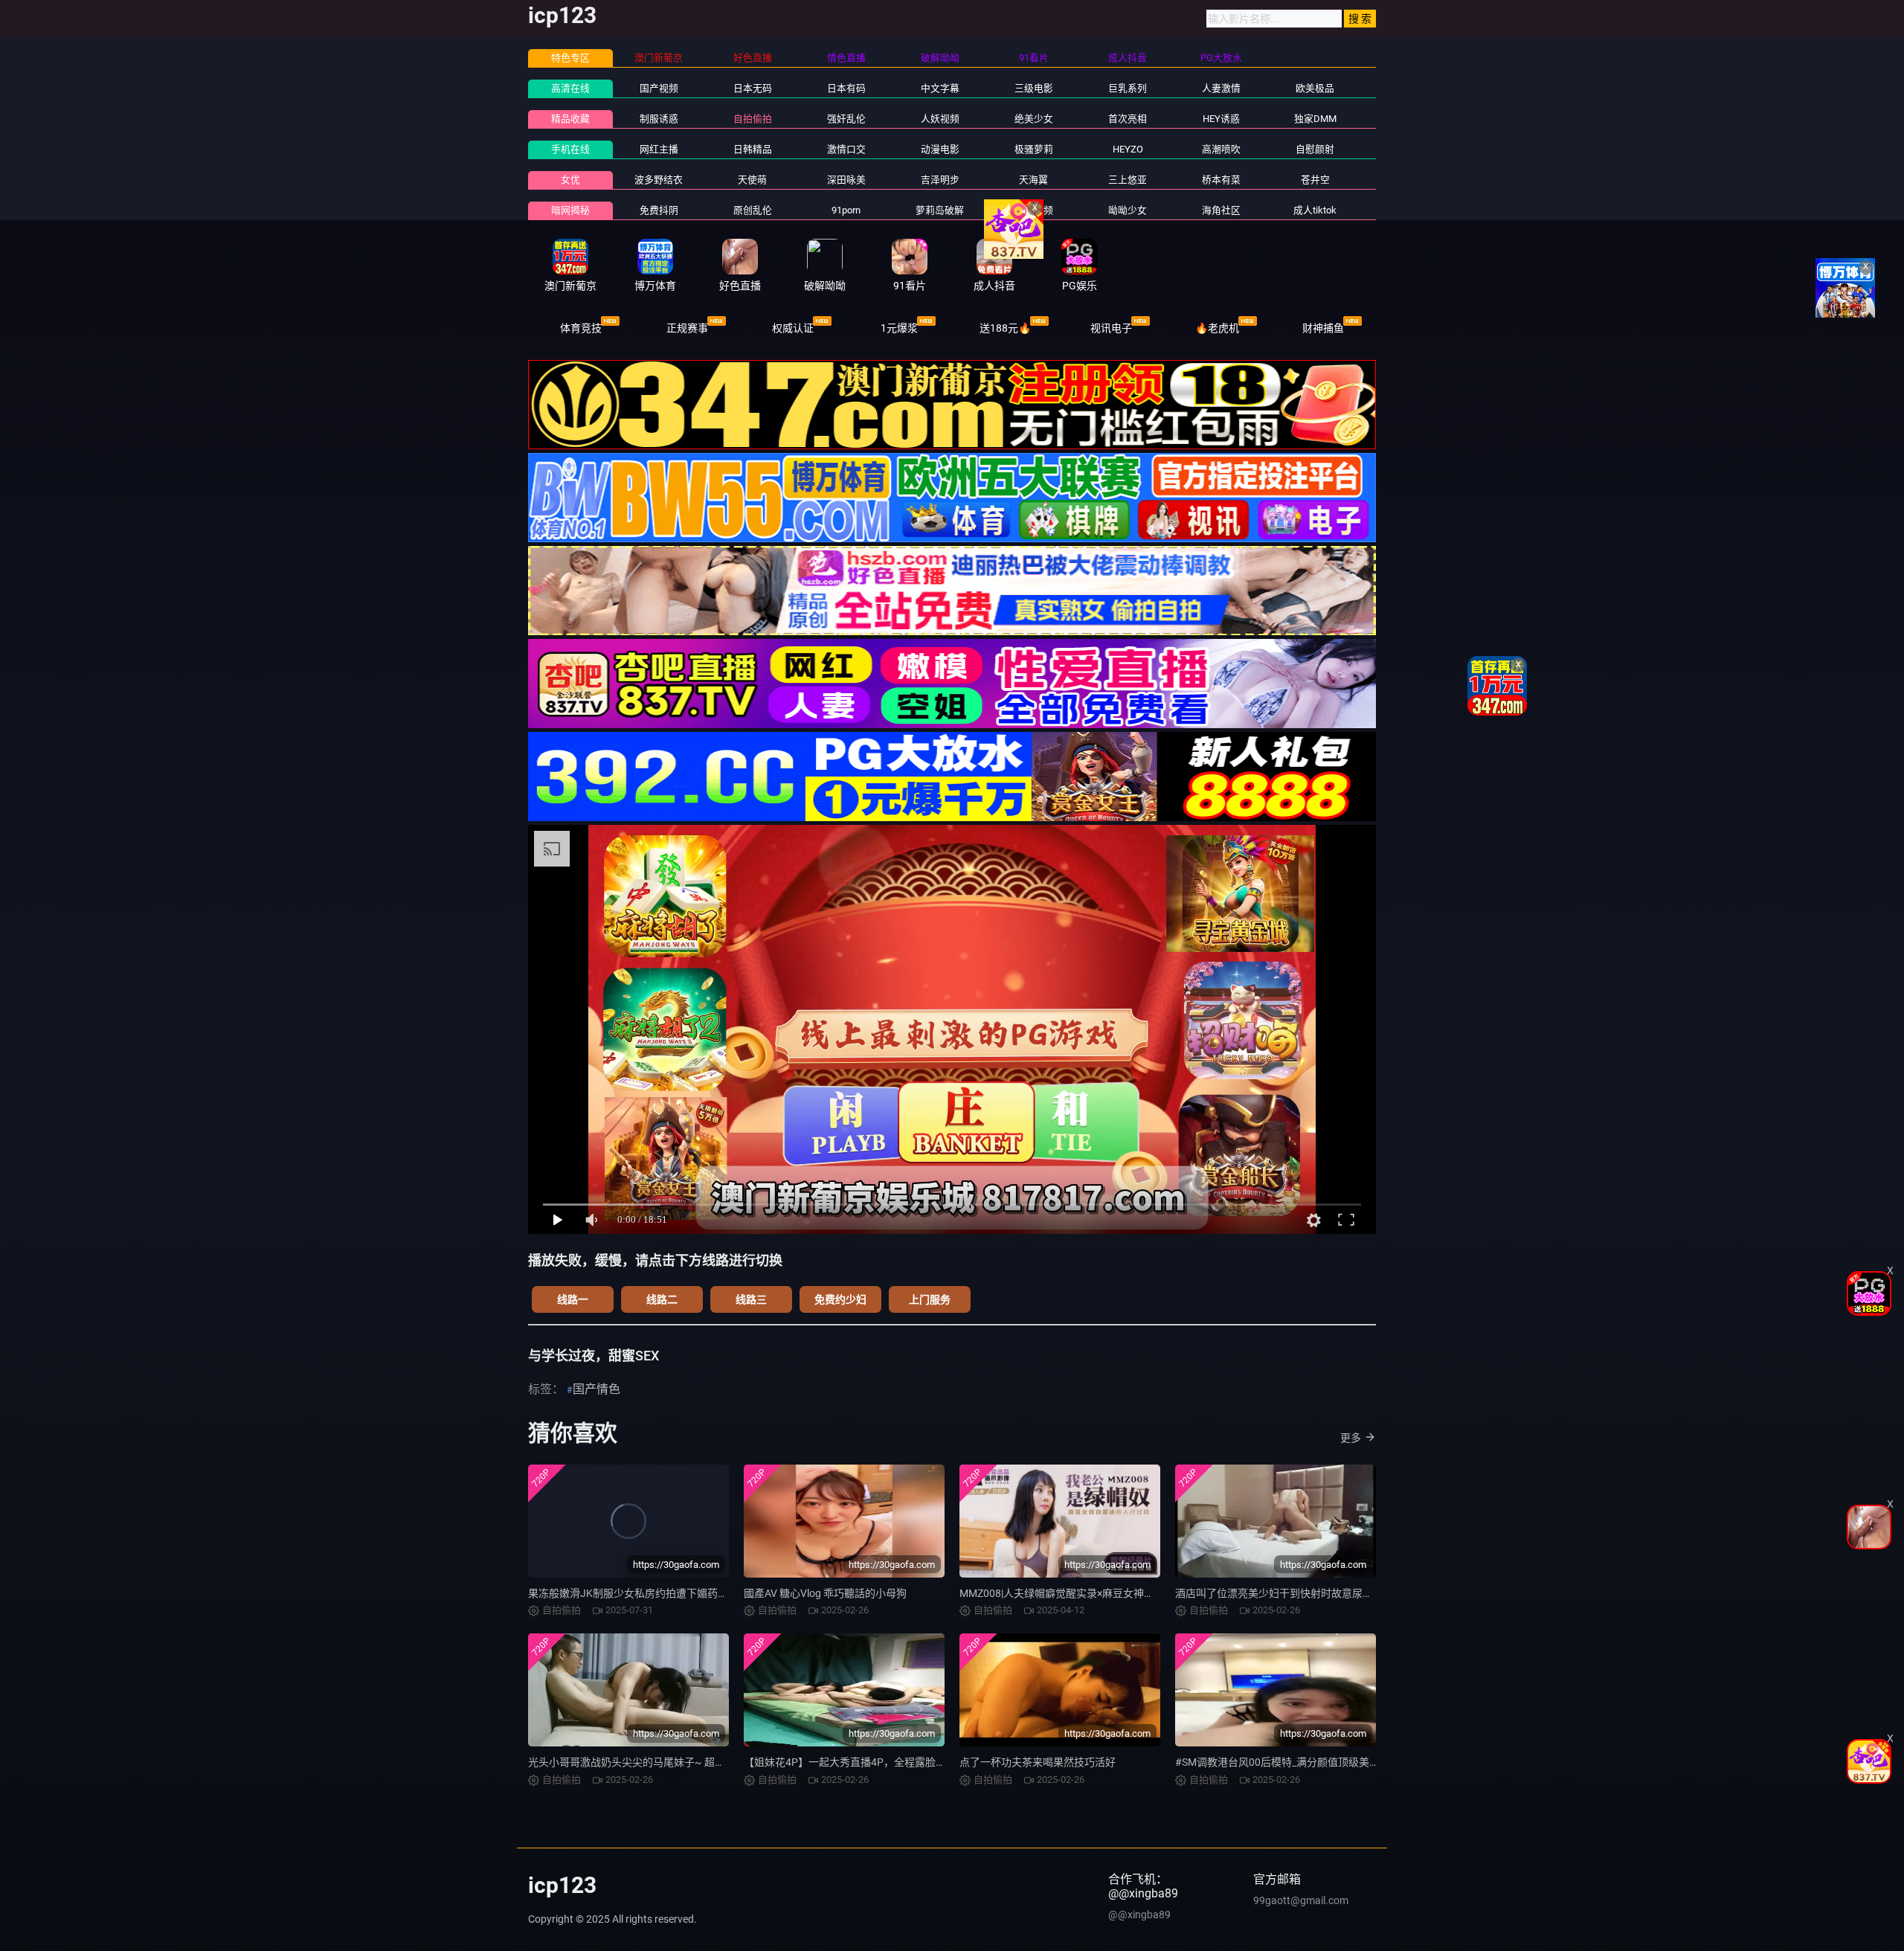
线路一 (573, 1299)
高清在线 (570, 88)
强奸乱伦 (846, 119)
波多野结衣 (659, 180)
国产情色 (596, 1389)
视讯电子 (1111, 328)
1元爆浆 (899, 328)
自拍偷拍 (753, 119)
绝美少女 (1034, 119)
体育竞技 (581, 328)
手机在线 (570, 149)
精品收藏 (570, 119)
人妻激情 (1221, 88)
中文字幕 (940, 88)
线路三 (751, 1299)
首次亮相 (1128, 119)
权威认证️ (793, 328)
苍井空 (1315, 180)
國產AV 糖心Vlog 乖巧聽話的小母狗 (825, 1593)
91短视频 (1033, 210)
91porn (846, 210)
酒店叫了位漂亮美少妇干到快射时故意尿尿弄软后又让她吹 (1310, 1593)
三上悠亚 (1128, 180)
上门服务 (930, 1299)
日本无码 (753, 88)
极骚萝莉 (1034, 149)
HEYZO (1128, 149)
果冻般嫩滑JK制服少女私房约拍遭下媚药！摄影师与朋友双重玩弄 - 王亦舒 (699, 1593)
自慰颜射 (1315, 149)
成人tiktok (1315, 210)
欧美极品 (1315, 88)
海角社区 (1221, 210)
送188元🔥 (1005, 328)
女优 (570, 180)
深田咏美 (846, 180)
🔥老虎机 (1217, 328)
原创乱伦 (753, 210)
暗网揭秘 (570, 210)
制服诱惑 (659, 119)
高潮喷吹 (1221, 149)
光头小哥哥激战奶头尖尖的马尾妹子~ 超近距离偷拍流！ (658, 1762)
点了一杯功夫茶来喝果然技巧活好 (1038, 1762)
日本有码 (846, 88)
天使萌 (752, 180)
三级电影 (1034, 88)
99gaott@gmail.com (1301, 1900)
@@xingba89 (1139, 1915)
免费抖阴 (659, 210)
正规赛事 (687, 328)
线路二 (662, 1299)
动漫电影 (940, 149)
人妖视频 (940, 119)
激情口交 (846, 149)
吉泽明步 (940, 180)
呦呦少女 (1128, 210)
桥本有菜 (1221, 180)
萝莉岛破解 (940, 210)
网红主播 (659, 149)
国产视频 (659, 88)
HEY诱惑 (1221, 119)
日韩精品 (753, 149)
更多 (1351, 1438)
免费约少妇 (840, 1299)
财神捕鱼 (1323, 328)
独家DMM (1315, 119)
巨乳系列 (1128, 88)
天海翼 (1033, 180)
